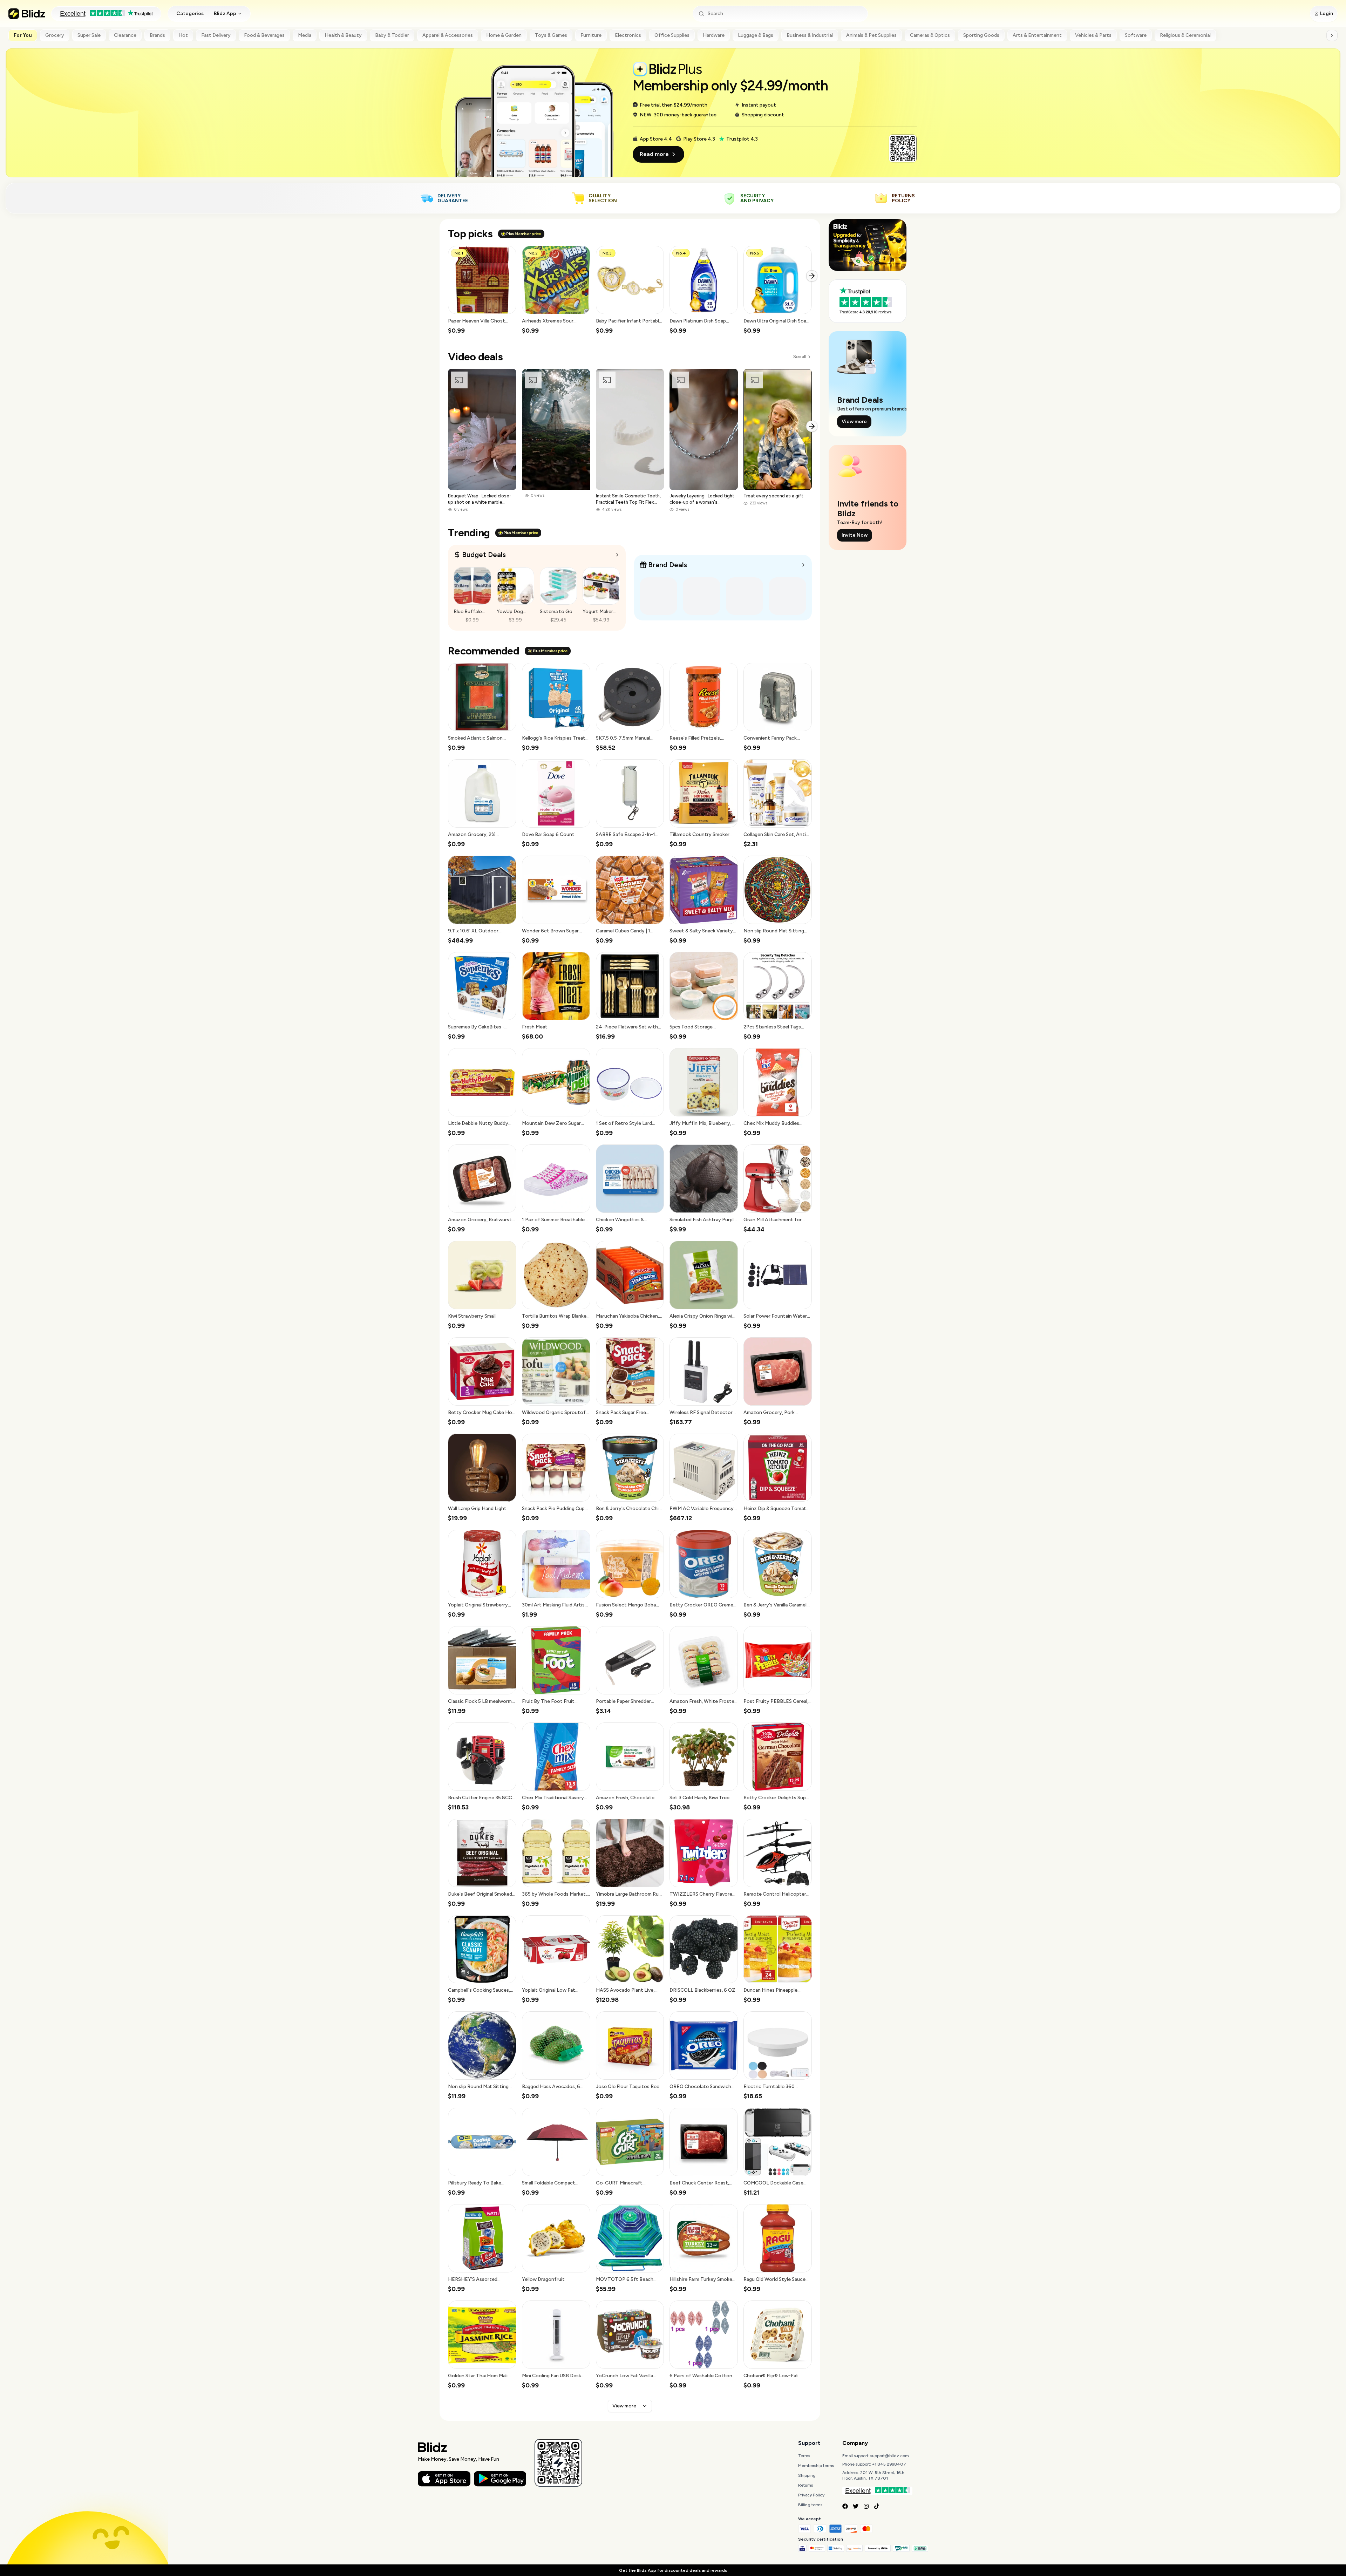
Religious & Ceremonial (1185, 35)
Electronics (628, 35)
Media (305, 35)
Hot (183, 35)
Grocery (55, 35)
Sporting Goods (981, 35)
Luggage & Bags (756, 35)
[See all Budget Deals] (617, 555)
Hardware (714, 35)
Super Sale (89, 35)
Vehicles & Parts (1093, 35)
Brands (157, 35)
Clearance (125, 35)
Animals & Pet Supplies (871, 35)
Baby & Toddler (392, 35)
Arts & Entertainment (1037, 35)
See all (799, 357)
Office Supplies (672, 35)
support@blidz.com (890, 2456)
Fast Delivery (216, 35)
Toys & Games (551, 35)
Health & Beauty (343, 35)
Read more (654, 154)
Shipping (807, 2475)
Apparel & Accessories (448, 35)
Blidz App (225, 13)
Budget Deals (484, 555)
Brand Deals (668, 565)
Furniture (591, 35)
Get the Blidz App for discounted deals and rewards (673, 2570)
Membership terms (816, 2466)
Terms (804, 2456)
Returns (805, 2485)
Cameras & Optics (930, 35)
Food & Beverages (264, 35)
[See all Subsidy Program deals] (803, 565)
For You (23, 35)
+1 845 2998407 (889, 2464)
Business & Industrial (810, 35)
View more (624, 2406)
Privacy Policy (811, 2495)
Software (1136, 35)
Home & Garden (504, 35)
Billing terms (810, 2505)
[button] (482, 290)
